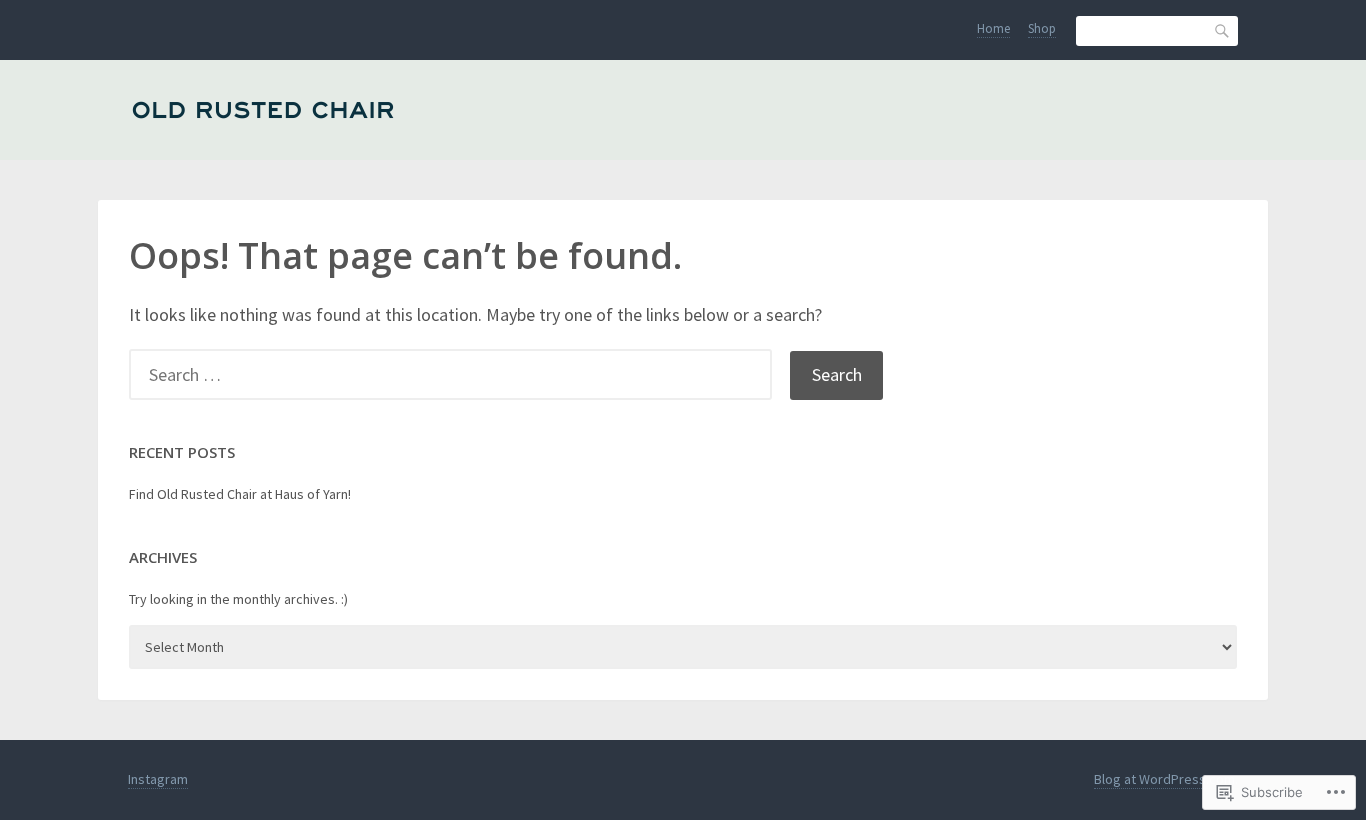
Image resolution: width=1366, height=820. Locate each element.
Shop (1042, 28)
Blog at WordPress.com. (1166, 779)
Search (1223, 30)
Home (993, 28)
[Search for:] (459, 374)
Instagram (158, 779)
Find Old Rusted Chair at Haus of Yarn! (240, 494)
